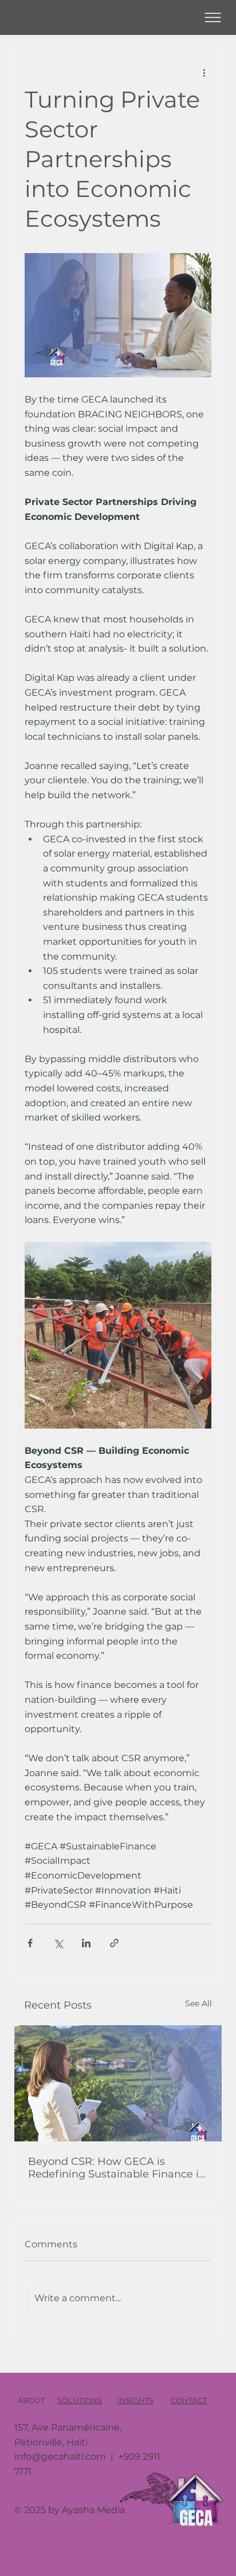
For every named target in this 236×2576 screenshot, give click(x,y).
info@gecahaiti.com (60, 2457)
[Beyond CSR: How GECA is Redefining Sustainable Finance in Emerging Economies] (118, 2083)
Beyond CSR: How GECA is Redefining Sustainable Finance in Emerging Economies (117, 2168)
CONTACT (189, 2400)
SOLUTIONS (80, 2400)
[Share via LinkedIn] (86, 1943)
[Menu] (213, 17)
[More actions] (204, 72)
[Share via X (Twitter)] (58, 1943)
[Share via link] (114, 1943)
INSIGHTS (135, 2400)
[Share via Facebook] (30, 1943)
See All (198, 2003)
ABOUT (31, 2400)
